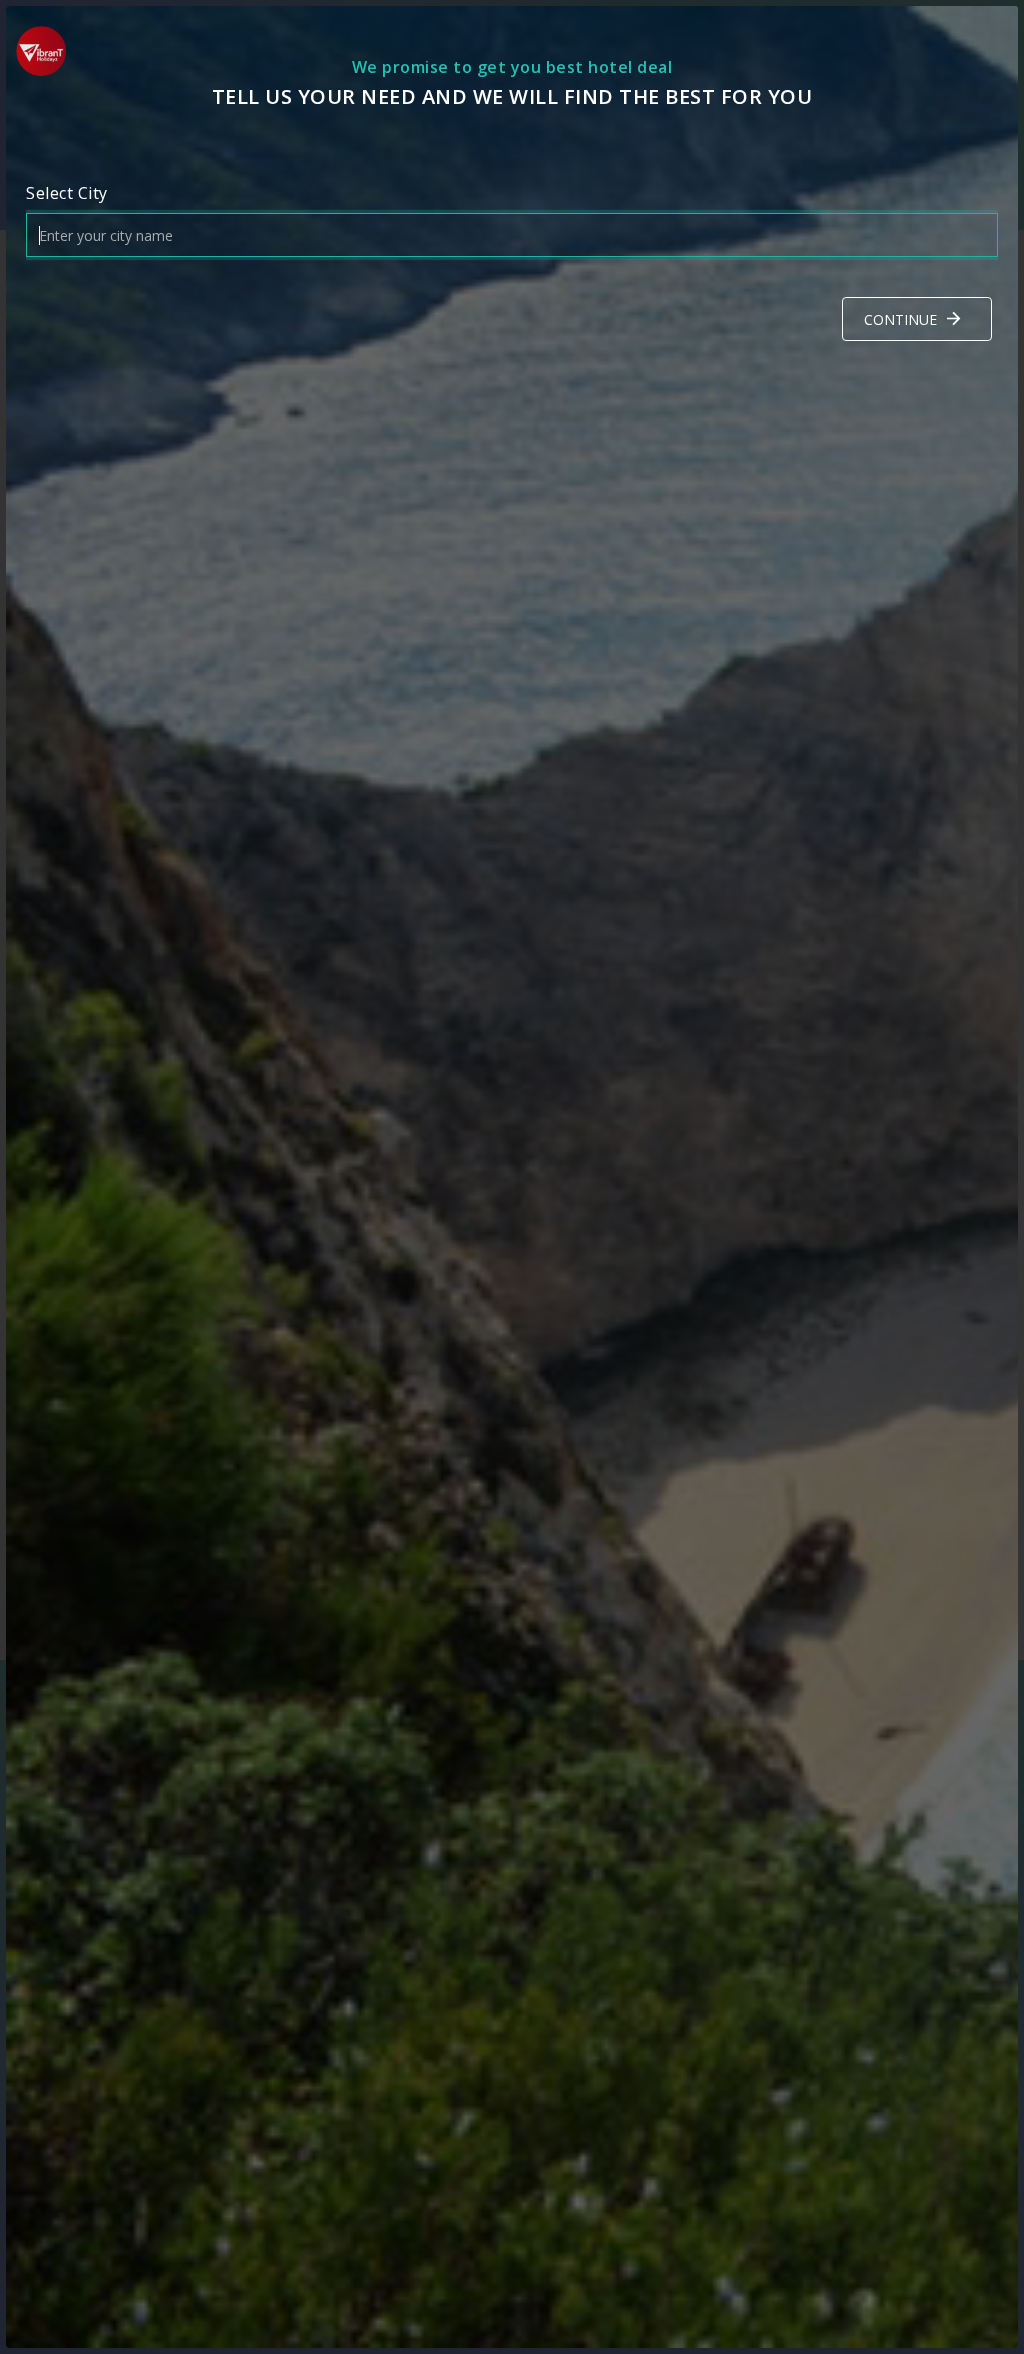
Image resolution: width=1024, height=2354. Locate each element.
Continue (900, 319)
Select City (67, 193)
